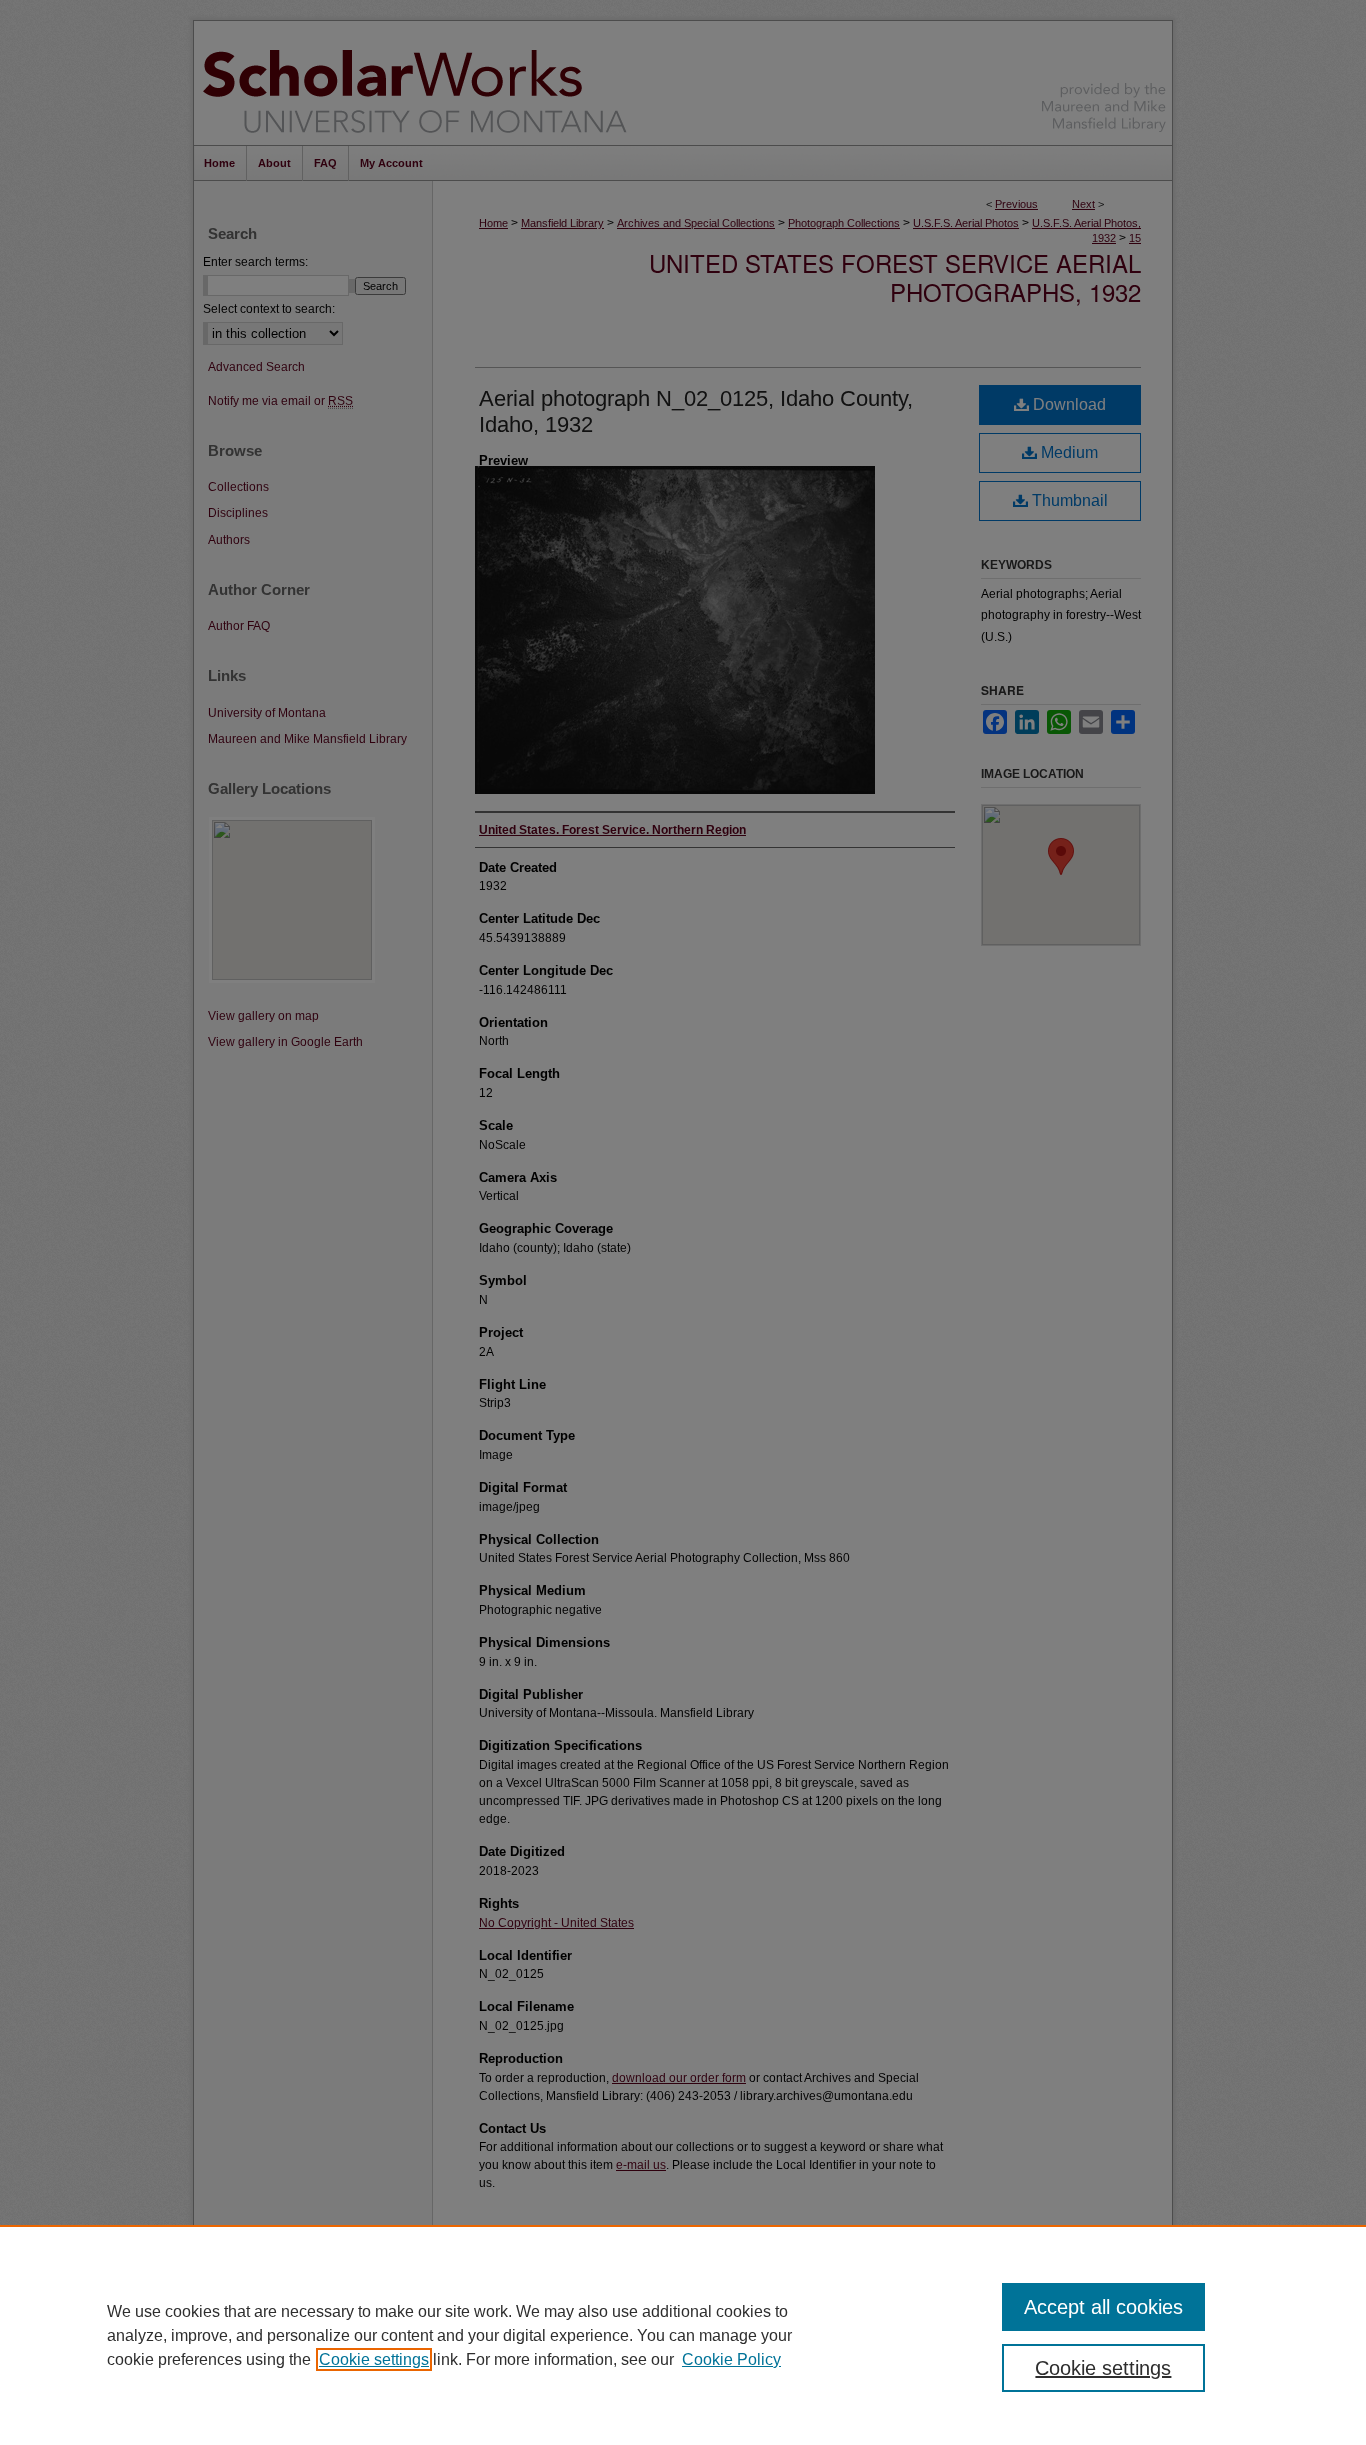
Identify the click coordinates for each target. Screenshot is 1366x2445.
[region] (683, 2335)
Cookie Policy (731, 2359)
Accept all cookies (1103, 2307)
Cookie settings (374, 2359)
